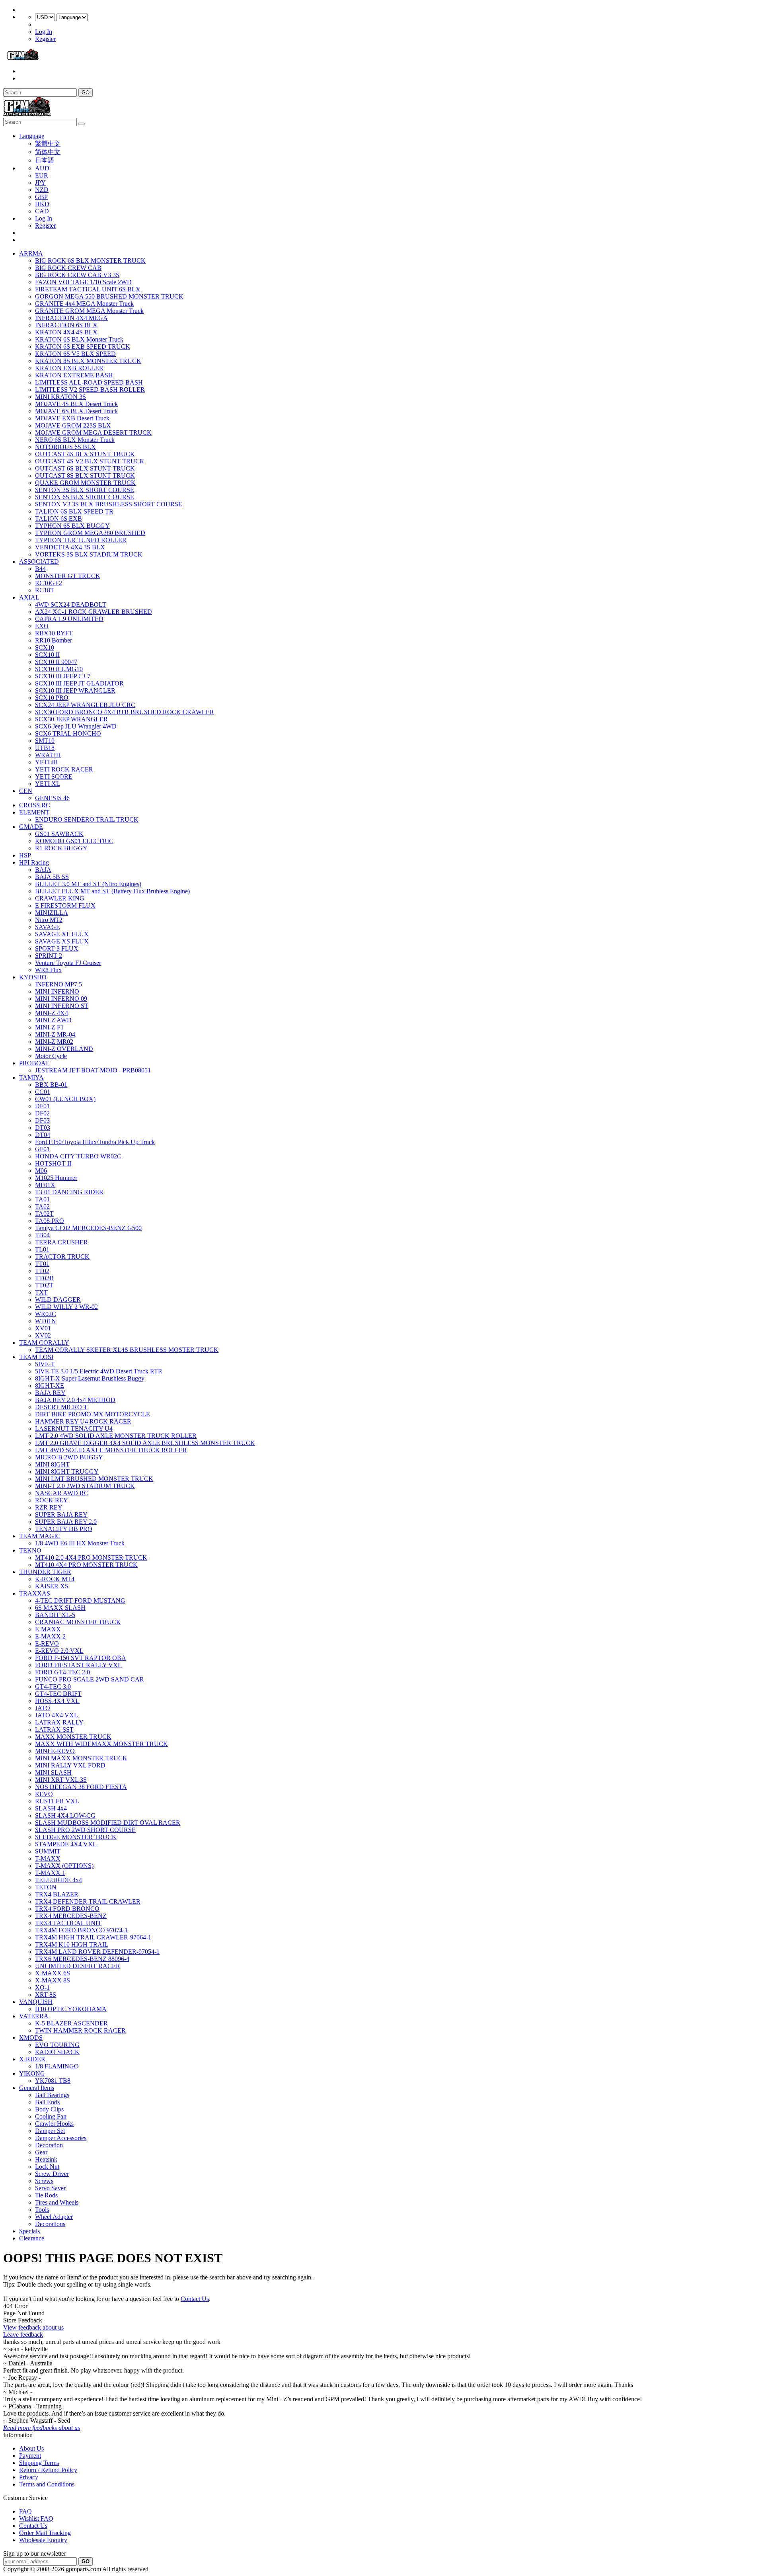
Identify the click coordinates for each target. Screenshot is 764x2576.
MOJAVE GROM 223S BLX (73, 425)
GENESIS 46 (52, 798)
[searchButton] (82, 124)
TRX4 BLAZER (57, 1894)
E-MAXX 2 (50, 1636)
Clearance (32, 2238)
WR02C (46, 1314)
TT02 (42, 1271)
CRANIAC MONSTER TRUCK (78, 1622)
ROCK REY (52, 1500)
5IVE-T (45, 1364)
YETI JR (47, 762)
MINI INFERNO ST (62, 1006)
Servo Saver (50, 2188)
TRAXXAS (35, 1593)
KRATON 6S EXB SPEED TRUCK (83, 347)
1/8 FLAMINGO (57, 2066)
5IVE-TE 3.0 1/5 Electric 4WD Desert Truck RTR (99, 1371)
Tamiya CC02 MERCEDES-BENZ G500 (88, 1228)
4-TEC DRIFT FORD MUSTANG (80, 1600)
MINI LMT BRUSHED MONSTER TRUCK (94, 1479)
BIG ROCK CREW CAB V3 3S (77, 275)
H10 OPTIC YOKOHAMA (71, 2009)
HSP (25, 855)
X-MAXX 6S (53, 1973)
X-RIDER (32, 2059)
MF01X (45, 1185)
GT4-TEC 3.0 (53, 1686)
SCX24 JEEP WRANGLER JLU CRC (85, 705)
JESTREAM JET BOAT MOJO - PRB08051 (93, 1070)
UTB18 (45, 748)
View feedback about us (33, 2327)
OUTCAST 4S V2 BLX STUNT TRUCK (90, 461)
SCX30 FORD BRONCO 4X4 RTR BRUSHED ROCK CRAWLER (125, 712)
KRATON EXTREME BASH (74, 375)
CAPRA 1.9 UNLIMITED (69, 619)
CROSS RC (35, 805)
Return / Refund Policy (48, 2470)
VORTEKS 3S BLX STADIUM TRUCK (89, 554)
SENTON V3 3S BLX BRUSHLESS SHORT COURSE (109, 504)
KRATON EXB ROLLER (69, 368)
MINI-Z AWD (53, 1020)
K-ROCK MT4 (55, 1579)
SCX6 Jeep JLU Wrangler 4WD (76, 726)
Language (32, 136)
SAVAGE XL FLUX (62, 934)
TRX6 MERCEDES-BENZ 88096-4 (82, 1959)
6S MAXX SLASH (60, 1608)
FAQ (25, 2511)
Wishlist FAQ (36, 2518)
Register (45, 39)
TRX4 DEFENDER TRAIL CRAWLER (88, 1901)
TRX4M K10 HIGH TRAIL (72, 1944)
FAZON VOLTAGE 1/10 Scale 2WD (83, 282)
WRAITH (48, 755)
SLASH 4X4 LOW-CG (65, 1815)
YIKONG (32, 2073)
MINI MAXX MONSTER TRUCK (81, 1758)
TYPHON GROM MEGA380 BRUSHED (90, 533)
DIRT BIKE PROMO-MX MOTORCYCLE (93, 1414)
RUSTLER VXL (57, 1801)
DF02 (42, 1113)
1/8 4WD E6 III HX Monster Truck (80, 1543)
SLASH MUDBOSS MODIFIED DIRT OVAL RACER (108, 1823)
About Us (31, 2448)
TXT (41, 1292)
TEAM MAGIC (40, 1536)
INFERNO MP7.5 (58, 984)
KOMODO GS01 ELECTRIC (74, 841)
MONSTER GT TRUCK (68, 576)
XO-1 (42, 1987)
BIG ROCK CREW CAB (68, 268)
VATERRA (34, 2016)
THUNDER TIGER (45, 1572)
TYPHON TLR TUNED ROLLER (81, 540)
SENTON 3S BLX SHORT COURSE (85, 490)
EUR (42, 175)
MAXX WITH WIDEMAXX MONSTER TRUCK (101, 1744)
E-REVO (47, 1643)
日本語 (45, 160)
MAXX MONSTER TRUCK (73, 1737)
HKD (42, 204)
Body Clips (49, 2109)
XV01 (43, 1328)
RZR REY (49, 1507)
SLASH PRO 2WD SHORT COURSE (85, 1830)
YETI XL (48, 784)
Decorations (50, 2224)
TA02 (42, 1206)
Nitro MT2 (49, 920)
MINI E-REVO (55, 1751)
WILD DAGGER (58, 1300)
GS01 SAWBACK (59, 834)
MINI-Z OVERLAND (64, 1049)
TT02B (44, 1278)
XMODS (31, 2038)
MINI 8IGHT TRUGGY (67, 1472)
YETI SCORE (54, 776)
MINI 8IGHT (52, 1464)
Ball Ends (47, 2102)
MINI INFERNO (57, 991)
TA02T (44, 1214)
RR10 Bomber (54, 640)
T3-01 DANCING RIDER (69, 1192)
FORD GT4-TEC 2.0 (62, 1672)
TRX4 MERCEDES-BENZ (71, 1916)
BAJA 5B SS (52, 877)
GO (86, 93)
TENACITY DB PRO (64, 1529)
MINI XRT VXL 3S (61, 1780)
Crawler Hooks (54, 2124)
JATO (43, 1708)
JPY (40, 183)
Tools (42, 2210)
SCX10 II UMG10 (59, 669)
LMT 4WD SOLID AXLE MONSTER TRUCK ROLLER (111, 1450)
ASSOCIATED (39, 561)
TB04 (42, 1235)
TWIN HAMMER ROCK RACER (80, 2030)
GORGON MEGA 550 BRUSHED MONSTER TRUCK (109, 296)
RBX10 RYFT (54, 633)
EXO (42, 626)
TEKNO (30, 1550)
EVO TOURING (57, 2045)
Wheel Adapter (54, 2217)
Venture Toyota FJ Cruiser (68, 963)
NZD (42, 190)
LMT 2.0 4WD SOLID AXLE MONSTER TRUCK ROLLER (116, 1436)
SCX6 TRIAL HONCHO (68, 733)
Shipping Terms (39, 2463)
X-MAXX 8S (53, 1980)
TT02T (44, 1285)
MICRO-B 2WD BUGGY (69, 1457)
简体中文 (48, 152)
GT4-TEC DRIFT (58, 1694)
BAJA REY (50, 1393)
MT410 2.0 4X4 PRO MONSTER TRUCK (91, 1558)
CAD (42, 211)
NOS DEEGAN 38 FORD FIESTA (81, 1787)
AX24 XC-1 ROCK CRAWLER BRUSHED (94, 612)
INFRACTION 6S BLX (66, 325)
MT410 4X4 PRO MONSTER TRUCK (86, 1565)
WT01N (46, 1321)
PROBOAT (34, 1063)
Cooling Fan (51, 2116)
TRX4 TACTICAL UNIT (68, 1923)
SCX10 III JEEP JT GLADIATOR (79, 683)
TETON (46, 1887)
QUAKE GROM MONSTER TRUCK (85, 483)
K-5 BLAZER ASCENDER (71, 2023)
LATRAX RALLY (59, 1722)
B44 (40, 569)
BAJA (43, 870)
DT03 (43, 1128)
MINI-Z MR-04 (55, 1034)
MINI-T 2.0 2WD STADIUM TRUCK (85, 1486)
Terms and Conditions (47, 2484)
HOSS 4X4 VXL (57, 1701)
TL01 (42, 1249)
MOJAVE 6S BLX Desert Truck (76, 411)
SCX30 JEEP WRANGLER (71, 719)
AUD (42, 168)
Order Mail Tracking (45, 2533)
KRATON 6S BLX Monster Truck (79, 339)
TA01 (42, 1199)
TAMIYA (31, 1077)
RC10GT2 (49, 583)
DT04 (43, 1135)
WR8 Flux (48, 970)
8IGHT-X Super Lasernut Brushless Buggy (90, 1378)
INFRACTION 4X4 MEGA (71, 318)
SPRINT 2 (49, 956)
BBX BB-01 (51, 1085)
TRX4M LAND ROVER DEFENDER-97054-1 (97, 1952)
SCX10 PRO (52, 698)
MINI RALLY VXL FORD (70, 1765)
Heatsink (46, 2159)
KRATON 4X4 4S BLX (66, 332)
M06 (41, 1171)
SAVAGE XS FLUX (62, 941)
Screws (44, 2181)
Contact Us (195, 2299)
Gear (41, 2152)
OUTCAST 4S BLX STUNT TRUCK (85, 454)
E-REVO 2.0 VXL (59, 1651)
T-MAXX (48, 1858)
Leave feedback (23, 2335)
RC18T (45, 590)
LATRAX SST (54, 1729)
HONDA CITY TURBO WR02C (78, 1156)
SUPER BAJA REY (61, 1515)
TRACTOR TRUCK (62, 1257)
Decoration (49, 2145)
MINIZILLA (52, 913)
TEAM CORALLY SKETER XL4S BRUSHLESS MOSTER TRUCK (127, 1350)
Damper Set (50, 2131)
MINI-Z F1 (49, 1027)
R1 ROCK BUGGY (61, 848)
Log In (44, 32)
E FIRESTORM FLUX (65, 905)
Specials (29, 2231)
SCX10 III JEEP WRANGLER (75, 690)
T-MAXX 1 (50, 1873)
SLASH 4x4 (51, 1808)
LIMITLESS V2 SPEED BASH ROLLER (90, 390)
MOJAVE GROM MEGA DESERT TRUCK (93, 433)
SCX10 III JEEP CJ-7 (63, 676)
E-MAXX (48, 1629)
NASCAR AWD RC (62, 1493)
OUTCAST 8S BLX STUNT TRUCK (85, 476)
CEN (26, 791)
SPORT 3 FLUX (57, 948)
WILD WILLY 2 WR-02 (66, 1307)
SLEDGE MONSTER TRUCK (76, 1837)
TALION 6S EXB (58, 519)
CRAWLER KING (60, 898)
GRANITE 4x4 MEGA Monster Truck (84, 304)
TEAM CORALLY (44, 1343)
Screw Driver (52, 2174)
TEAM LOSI (36, 1357)
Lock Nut (47, 2167)
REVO (44, 1794)
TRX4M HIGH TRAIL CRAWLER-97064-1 (93, 1937)
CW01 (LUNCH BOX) (65, 1099)
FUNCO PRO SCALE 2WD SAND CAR (90, 1679)
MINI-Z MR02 (54, 1042)
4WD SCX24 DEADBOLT (71, 604)
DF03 (42, 1120)
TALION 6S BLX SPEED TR (74, 511)
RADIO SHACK (57, 2052)
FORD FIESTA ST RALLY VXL (78, 1665)
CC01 (43, 1092)
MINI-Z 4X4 (52, 1013)
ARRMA (31, 253)
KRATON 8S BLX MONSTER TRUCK (88, 361)
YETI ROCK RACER (64, 769)
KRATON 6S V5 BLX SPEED (75, 354)
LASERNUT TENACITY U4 (74, 1429)
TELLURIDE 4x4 (58, 1880)
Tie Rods (46, 2195)
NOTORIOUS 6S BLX (65, 447)
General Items (37, 2088)
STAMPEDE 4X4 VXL (66, 1844)
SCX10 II (47, 655)
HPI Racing (34, 862)
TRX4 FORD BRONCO (67, 1909)
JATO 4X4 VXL (57, 1715)
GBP (41, 197)
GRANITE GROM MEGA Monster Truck (89, 311)
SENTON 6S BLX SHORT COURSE (85, 497)
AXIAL (29, 597)
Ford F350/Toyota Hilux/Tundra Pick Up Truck (95, 1142)
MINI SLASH (53, 1772)
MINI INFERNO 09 (61, 999)
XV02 (43, 1335)
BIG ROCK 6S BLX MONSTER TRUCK (90, 261)
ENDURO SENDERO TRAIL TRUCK (87, 819)
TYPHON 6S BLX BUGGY (72, 526)
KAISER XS (52, 1586)
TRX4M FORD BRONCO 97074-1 (81, 1930)
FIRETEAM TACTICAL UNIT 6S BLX (88, 289)
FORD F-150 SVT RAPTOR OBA (81, 1658)
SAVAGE (48, 927)
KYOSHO (33, 977)
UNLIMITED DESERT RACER (78, 1966)
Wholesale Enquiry (43, 2540)
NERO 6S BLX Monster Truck (75, 440)
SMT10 (45, 741)
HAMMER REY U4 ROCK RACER (83, 1421)
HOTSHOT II (53, 1163)
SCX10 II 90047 (56, 662)
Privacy (29, 2477)
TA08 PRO (50, 1221)
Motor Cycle (51, 1056)
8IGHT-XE (50, 1386)
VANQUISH (36, 2002)
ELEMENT (34, 812)
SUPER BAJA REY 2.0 (66, 1522)
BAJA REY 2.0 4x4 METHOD (75, 1400)
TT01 (42, 1264)
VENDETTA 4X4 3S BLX (70, 547)
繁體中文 (48, 144)
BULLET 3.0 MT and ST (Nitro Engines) (88, 884)
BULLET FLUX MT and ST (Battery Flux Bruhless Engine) (112, 891)
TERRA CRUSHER (61, 1242)
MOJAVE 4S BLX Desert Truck (76, 404)
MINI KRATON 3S (60, 397)
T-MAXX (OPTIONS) (64, 1866)
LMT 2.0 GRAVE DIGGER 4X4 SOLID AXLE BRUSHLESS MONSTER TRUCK (145, 1443)
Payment (30, 2456)
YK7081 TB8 (53, 2081)
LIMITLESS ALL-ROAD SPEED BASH (89, 382)
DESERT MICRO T (61, 1407)
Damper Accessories (61, 2138)
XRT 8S (46, 1995)
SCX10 (45, 647)
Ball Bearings (52, 2095)
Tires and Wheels (57, 2202)
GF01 (42, 1149)
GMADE (31, 827)
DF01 (42, 1106)
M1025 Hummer (56, 1178)
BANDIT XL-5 (55, 1615)
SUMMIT (48, 1851)
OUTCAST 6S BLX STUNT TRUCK (85, 468)
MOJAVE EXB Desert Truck (72, 418)
